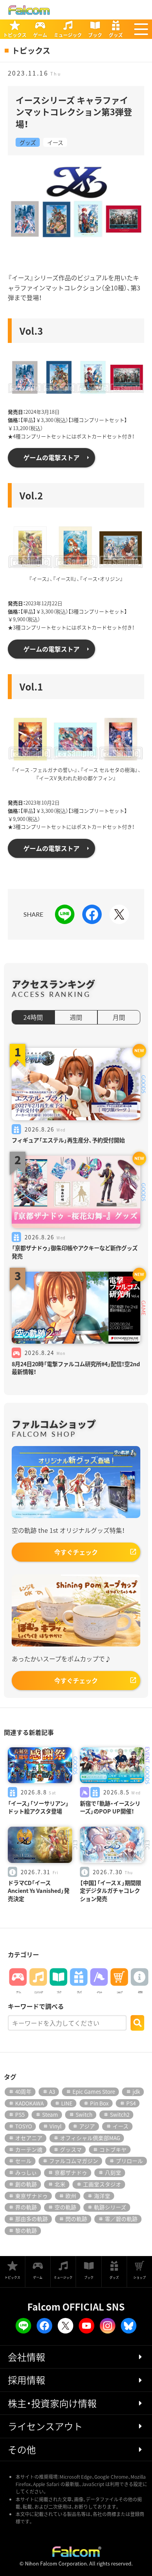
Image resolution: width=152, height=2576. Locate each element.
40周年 (23, 2091)
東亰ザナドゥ (32, 2196)
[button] (141, 29)
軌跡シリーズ (110, 2207)
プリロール (129, 2161)
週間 (76, 1017)
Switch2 (120, 2114)
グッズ (28, 142)
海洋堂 (102, 2196)
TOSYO (24, 2126)
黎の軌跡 (26, 2230)
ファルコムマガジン (74, 2161)
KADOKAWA (29, 2103)
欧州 (71, 2196)
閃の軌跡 (76, 2219)
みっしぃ (26, 2172)
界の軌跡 (26, 2207)
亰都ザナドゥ (71, 2172)
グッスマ (71, 2149)
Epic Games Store (94, 2091)
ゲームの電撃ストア (51, 457)
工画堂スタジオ (102, 2184)
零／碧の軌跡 (121, 2219)
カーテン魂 (29, 2149)
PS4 (131, 2103)
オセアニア (29, 2138)
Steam (50, 2114)
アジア (87, 2126)
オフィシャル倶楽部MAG (90, 2138)
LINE (67, 2103)
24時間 (33, 1017)
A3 (52, 2091)
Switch (84, 2114)
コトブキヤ (113, 2149)
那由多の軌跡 (32, 2219)
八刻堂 (113, 2172)
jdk (136, 2091)
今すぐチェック (76, 1552)
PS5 (20, 2114)
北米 (60, 2184)
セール (23, 2161)
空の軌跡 (65, 2207)
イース (55, 142)
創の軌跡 (26, 2184)
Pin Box (99, 2103)
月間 (119, 1017)
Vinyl (56, 2126)
